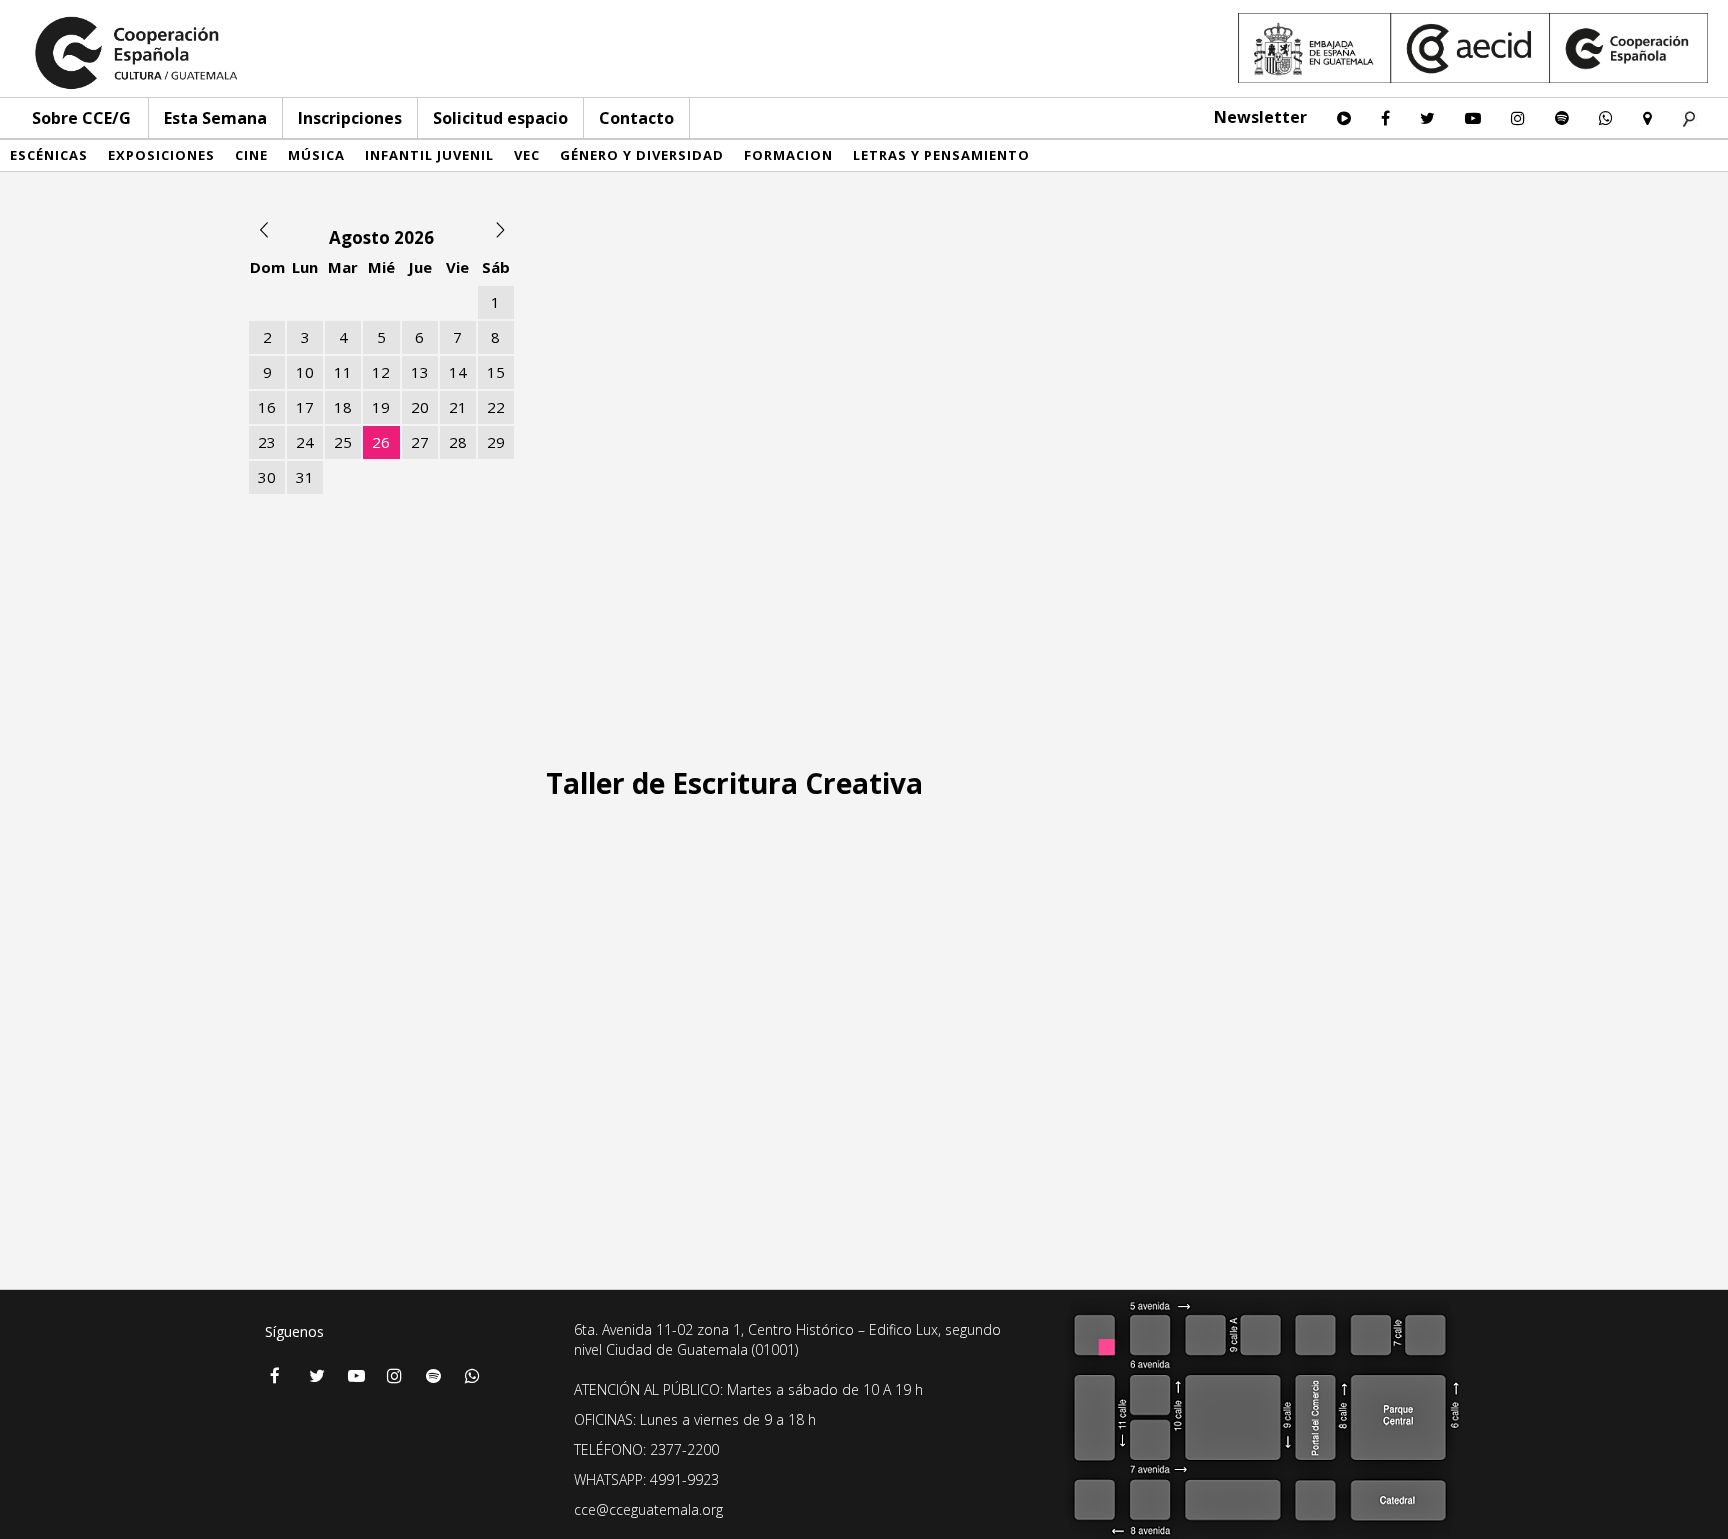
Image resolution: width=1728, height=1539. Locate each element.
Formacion (788, 155)
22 (496, 407)
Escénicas (49, 155)
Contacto (636, 118)
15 (496, 372)
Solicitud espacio (500, 118)
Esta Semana (215, 118)
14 (458, 372)
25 (343, 442)
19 (381, 407)
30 (267, 477)
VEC (527, 155)
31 (305, 477)
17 (305, 407)
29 (496, 442)
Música (316, 155)
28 (458, 442)
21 (458, 407)
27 (420, 442)
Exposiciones (161, 155)
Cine (251, 155)
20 (420, 407)
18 (343, 407)
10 (305, 372)
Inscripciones (350, 118)
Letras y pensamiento (941, 155)
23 (267, 442)
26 (381, 442)
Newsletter (1260, 117)
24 (305, 442)
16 (267, 407)
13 (420, 372)
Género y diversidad (642, 155)
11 (343, 372)
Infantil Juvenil (429, 155)
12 (381, 372)
